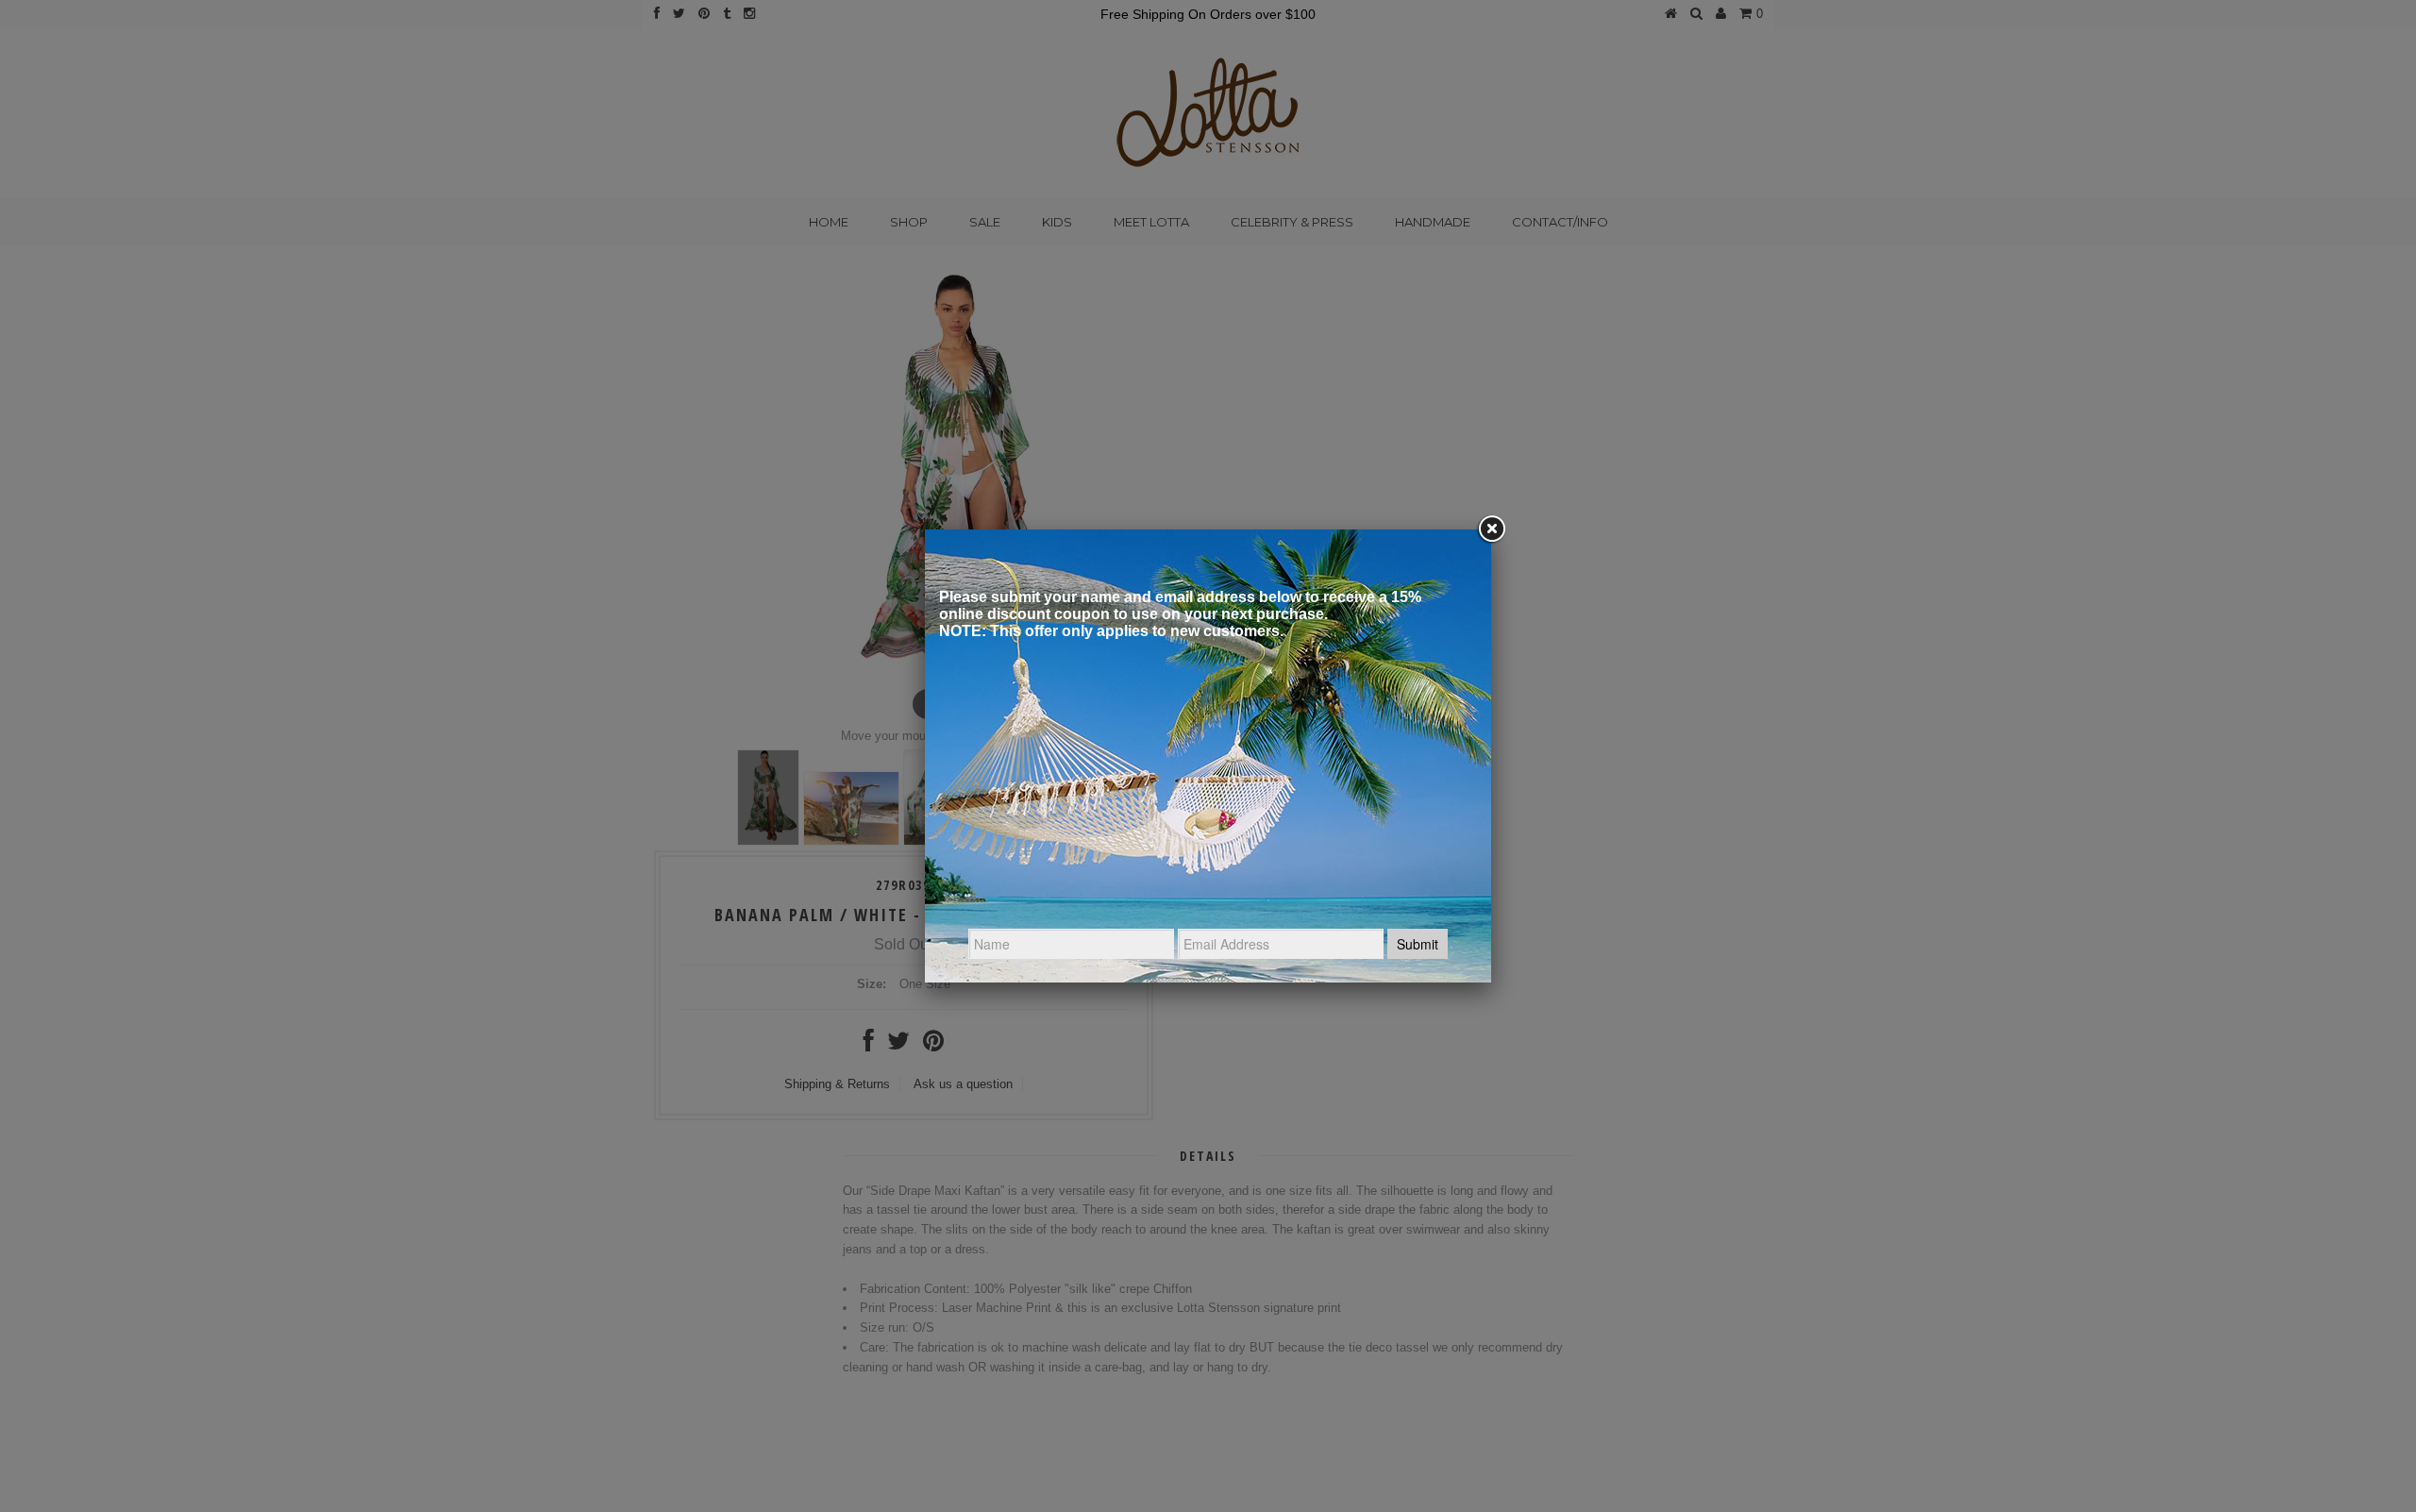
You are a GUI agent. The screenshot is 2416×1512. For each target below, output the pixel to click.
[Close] (1491, 529)
